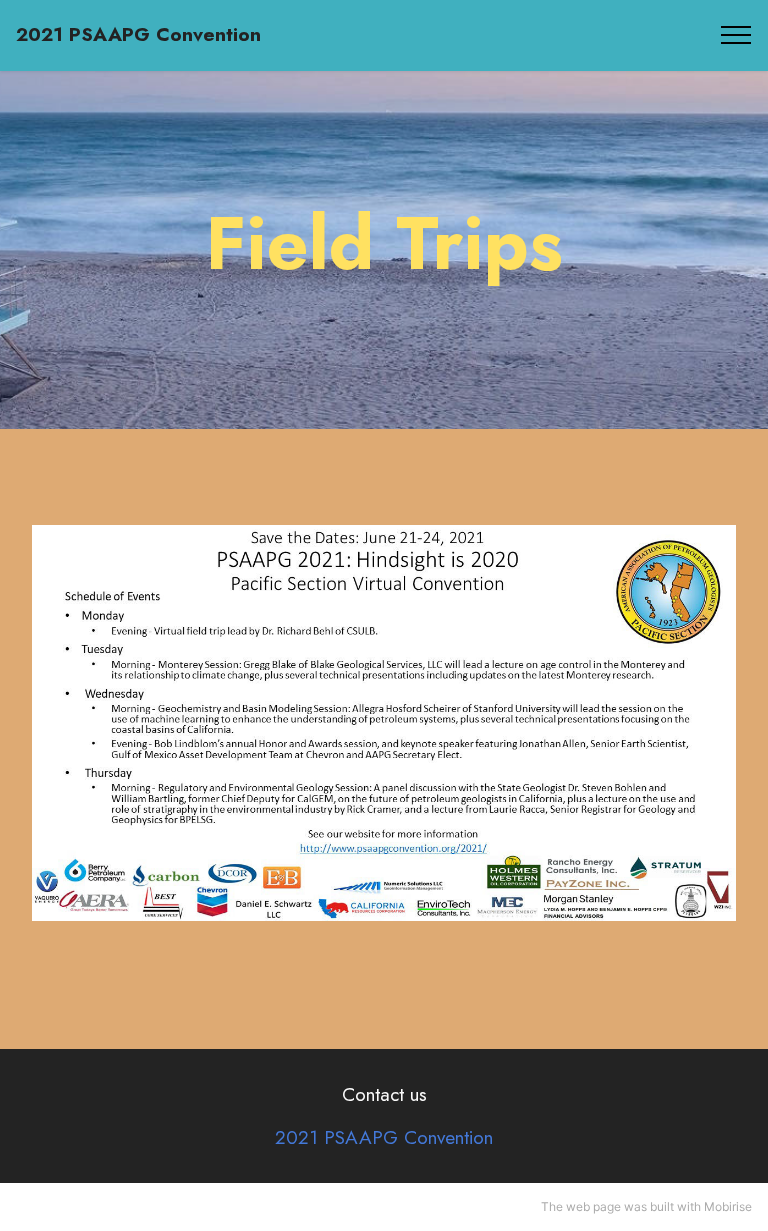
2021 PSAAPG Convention (138, 34)
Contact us (384, 1094)
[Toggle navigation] (736, 35)
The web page (581, 1206)
